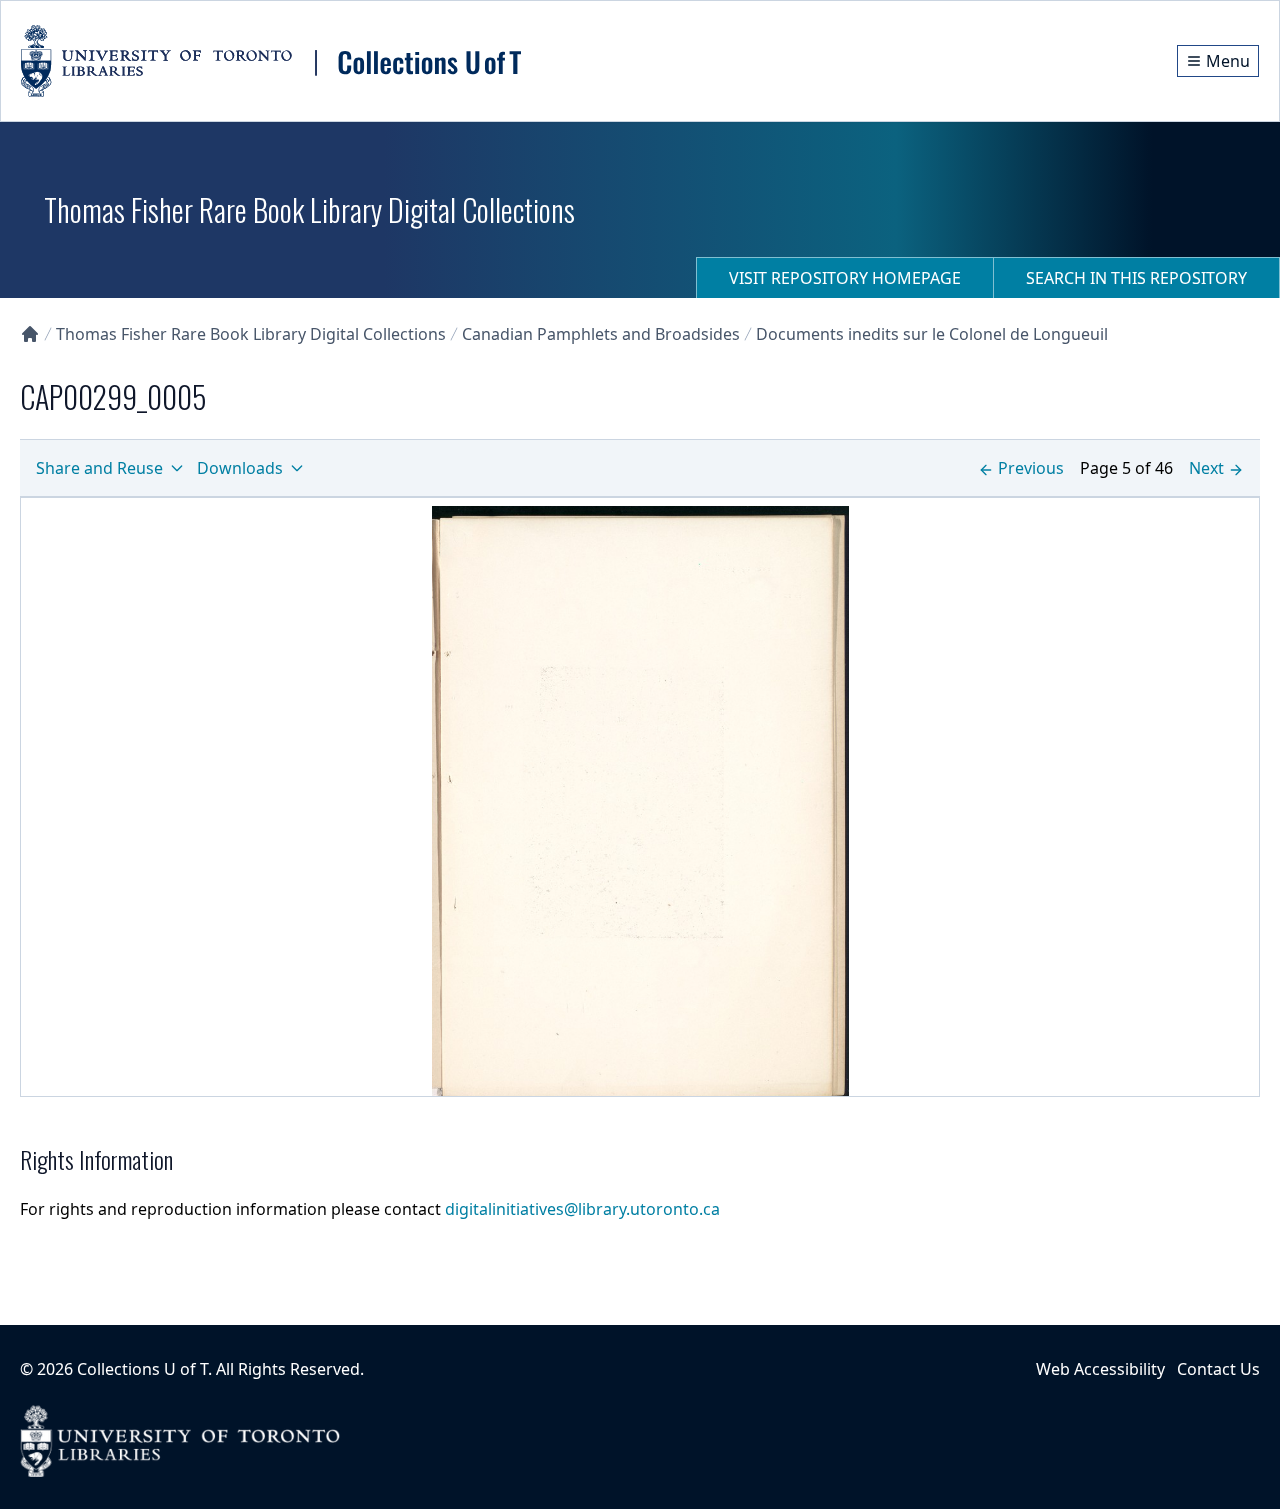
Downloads (240, 468)
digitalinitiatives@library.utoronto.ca (582, 1209)
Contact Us (1218, 1369)
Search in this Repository (1136, 278)
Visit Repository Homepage (845, 278)
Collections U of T (142, 1369)
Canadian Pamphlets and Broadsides (601, 334)
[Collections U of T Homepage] (30, 334)
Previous (1031, 468)
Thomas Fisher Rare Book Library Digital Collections (251, 334)
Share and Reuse (99, 468)
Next (1206, 468)
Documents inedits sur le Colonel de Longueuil (932, 334)
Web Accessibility (1100, 1369)
